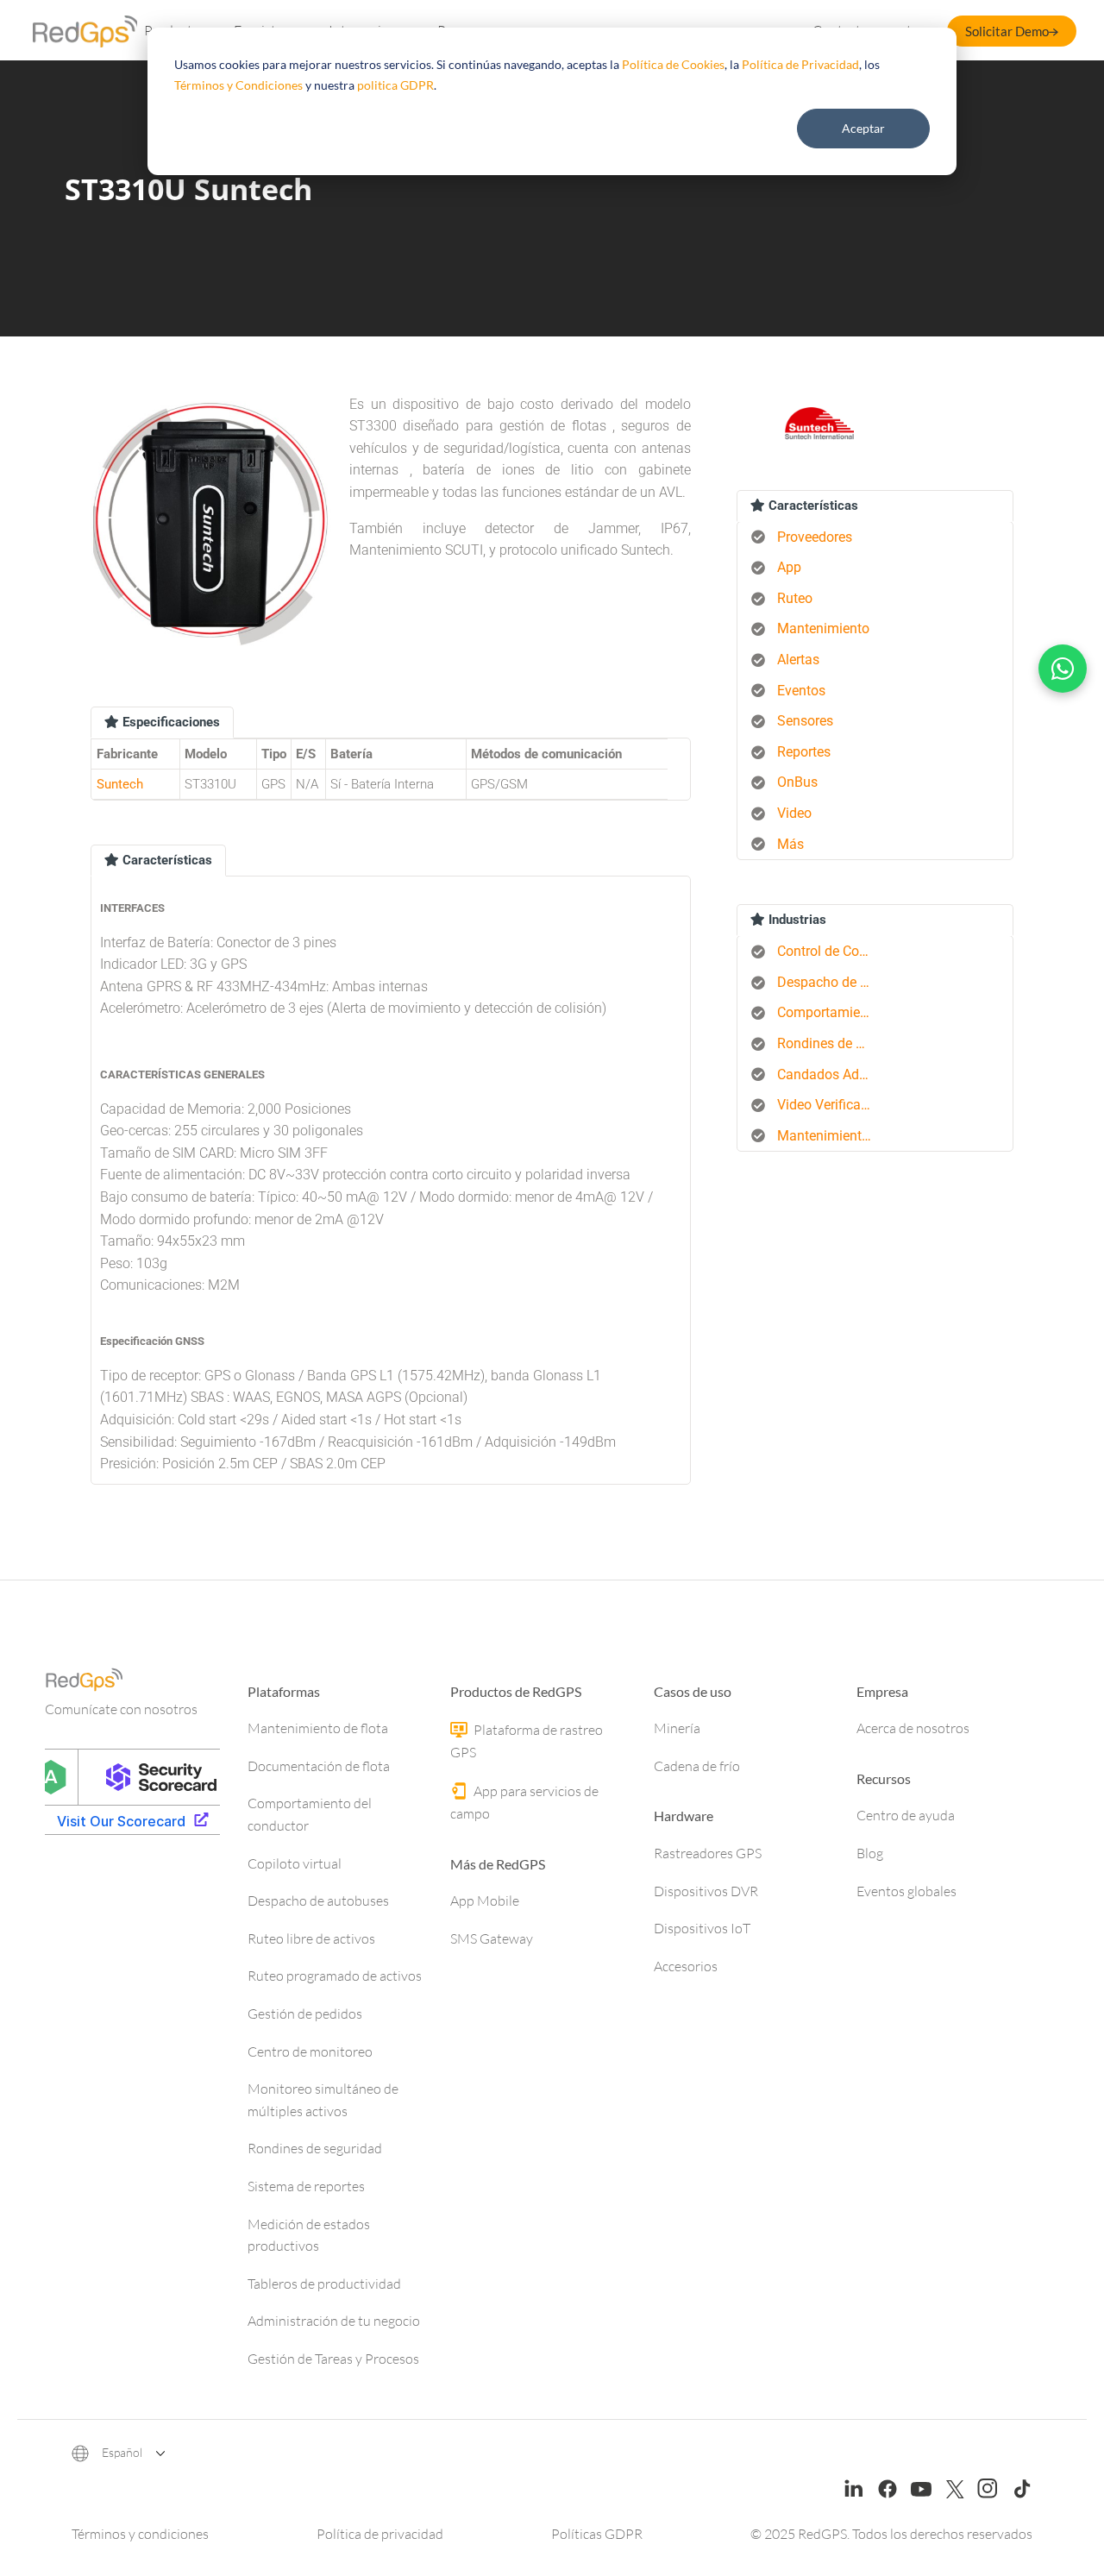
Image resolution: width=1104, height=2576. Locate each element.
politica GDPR (395, 85)
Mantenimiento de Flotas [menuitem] (831, 1136)
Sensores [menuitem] (805, 721)
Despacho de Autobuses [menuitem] (831, 982)
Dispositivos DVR (706, 1891)
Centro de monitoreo (310, 2051)
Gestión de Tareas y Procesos (333, 2359)
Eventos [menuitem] (801, 691)
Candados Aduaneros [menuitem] (831, 1074)
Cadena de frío (697, 1766)
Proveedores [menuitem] (815, 537)
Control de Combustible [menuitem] (831, 951)
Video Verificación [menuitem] (831, 1105)
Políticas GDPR (597, 2534)
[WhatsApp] (1063, 669)
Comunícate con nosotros (121, 1709)
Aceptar (863, 128)
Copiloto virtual (295, 1863)
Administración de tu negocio (334, 2321)
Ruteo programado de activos (335, 1976)
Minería (677, 1728)
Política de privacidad (380, 2534)
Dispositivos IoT (702, 1928)
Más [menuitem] (790, 844)
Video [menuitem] (794, 813)
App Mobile (485, 1901)
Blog (870, 1853)
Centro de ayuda (906, 1815)
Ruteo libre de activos (311, 1938)
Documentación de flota (319, 1766)
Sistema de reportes (306, 2186)
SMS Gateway (492, 1938)
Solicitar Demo (1007, 31)
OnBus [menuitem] (797, 782)
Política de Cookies (673, 64)
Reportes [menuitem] (804, 752)
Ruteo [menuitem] (795, 598)
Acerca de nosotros (913, 1728)
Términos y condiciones (140, 2534)
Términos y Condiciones (238, 85)
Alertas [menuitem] (798, 660)
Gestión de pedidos (305, 2014)
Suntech (120, 784)
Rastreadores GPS (708, 1853)
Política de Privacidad (800, 64)
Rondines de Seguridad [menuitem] (831, 1043)
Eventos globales (906, 1891)
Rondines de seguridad (315, 2148)
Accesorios (686, 1966)
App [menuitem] (789, 567)
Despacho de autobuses (318, 1901)
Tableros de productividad (324, 2284)
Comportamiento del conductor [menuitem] (831, 1012)
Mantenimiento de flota (318, 1728)
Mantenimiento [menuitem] (823, 628)
